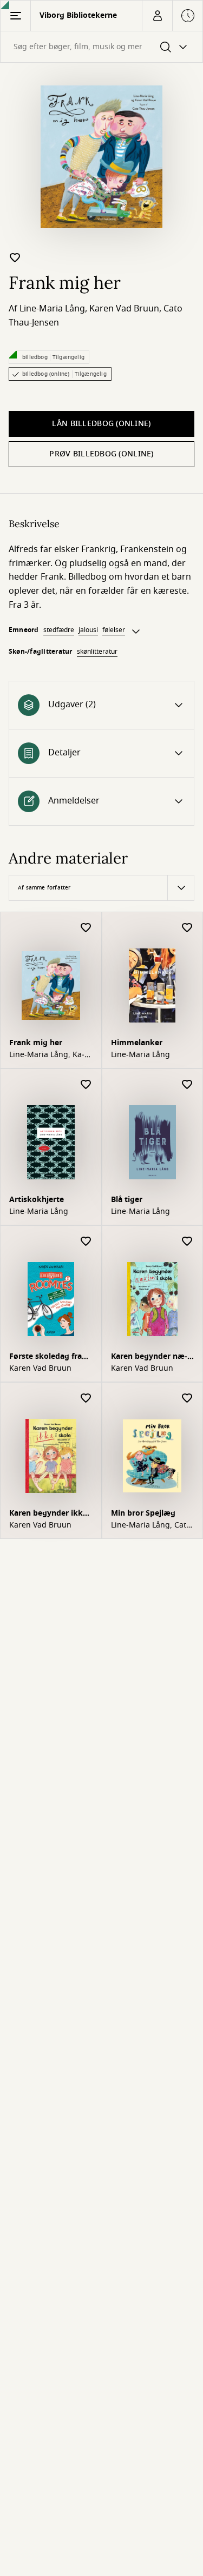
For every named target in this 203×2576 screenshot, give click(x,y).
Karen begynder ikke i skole (50, 1514)
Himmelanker (137, 1043)
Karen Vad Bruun (124, 309)
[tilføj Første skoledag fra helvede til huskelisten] (86, 1242)
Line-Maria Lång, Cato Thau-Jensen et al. (151, 1525)
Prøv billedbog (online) (101, 454)
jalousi (88, 630)
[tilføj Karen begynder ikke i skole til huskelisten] (86, 1399)
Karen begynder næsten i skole (149, 1357)
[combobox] (101, 47)
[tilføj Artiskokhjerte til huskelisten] (86, 1085)
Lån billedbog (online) (101, 424)
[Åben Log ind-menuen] (157, 16)
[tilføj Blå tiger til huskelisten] (187, 1085)
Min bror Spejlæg (143, 1513)
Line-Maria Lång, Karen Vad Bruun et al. (47, 1055)
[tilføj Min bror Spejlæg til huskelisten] (187, 1399)
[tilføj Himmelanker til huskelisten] (187, 928)
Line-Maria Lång (52, 309)
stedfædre (59, 630)
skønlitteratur (97, 652)
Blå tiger (127, 1200)
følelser (114, 630)
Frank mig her (36, 1043)
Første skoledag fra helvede (45, 1357)
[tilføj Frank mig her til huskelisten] (15, 257)
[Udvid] (136, 632)
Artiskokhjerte (37, 1200)
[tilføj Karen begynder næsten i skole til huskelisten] (187, 1242)
